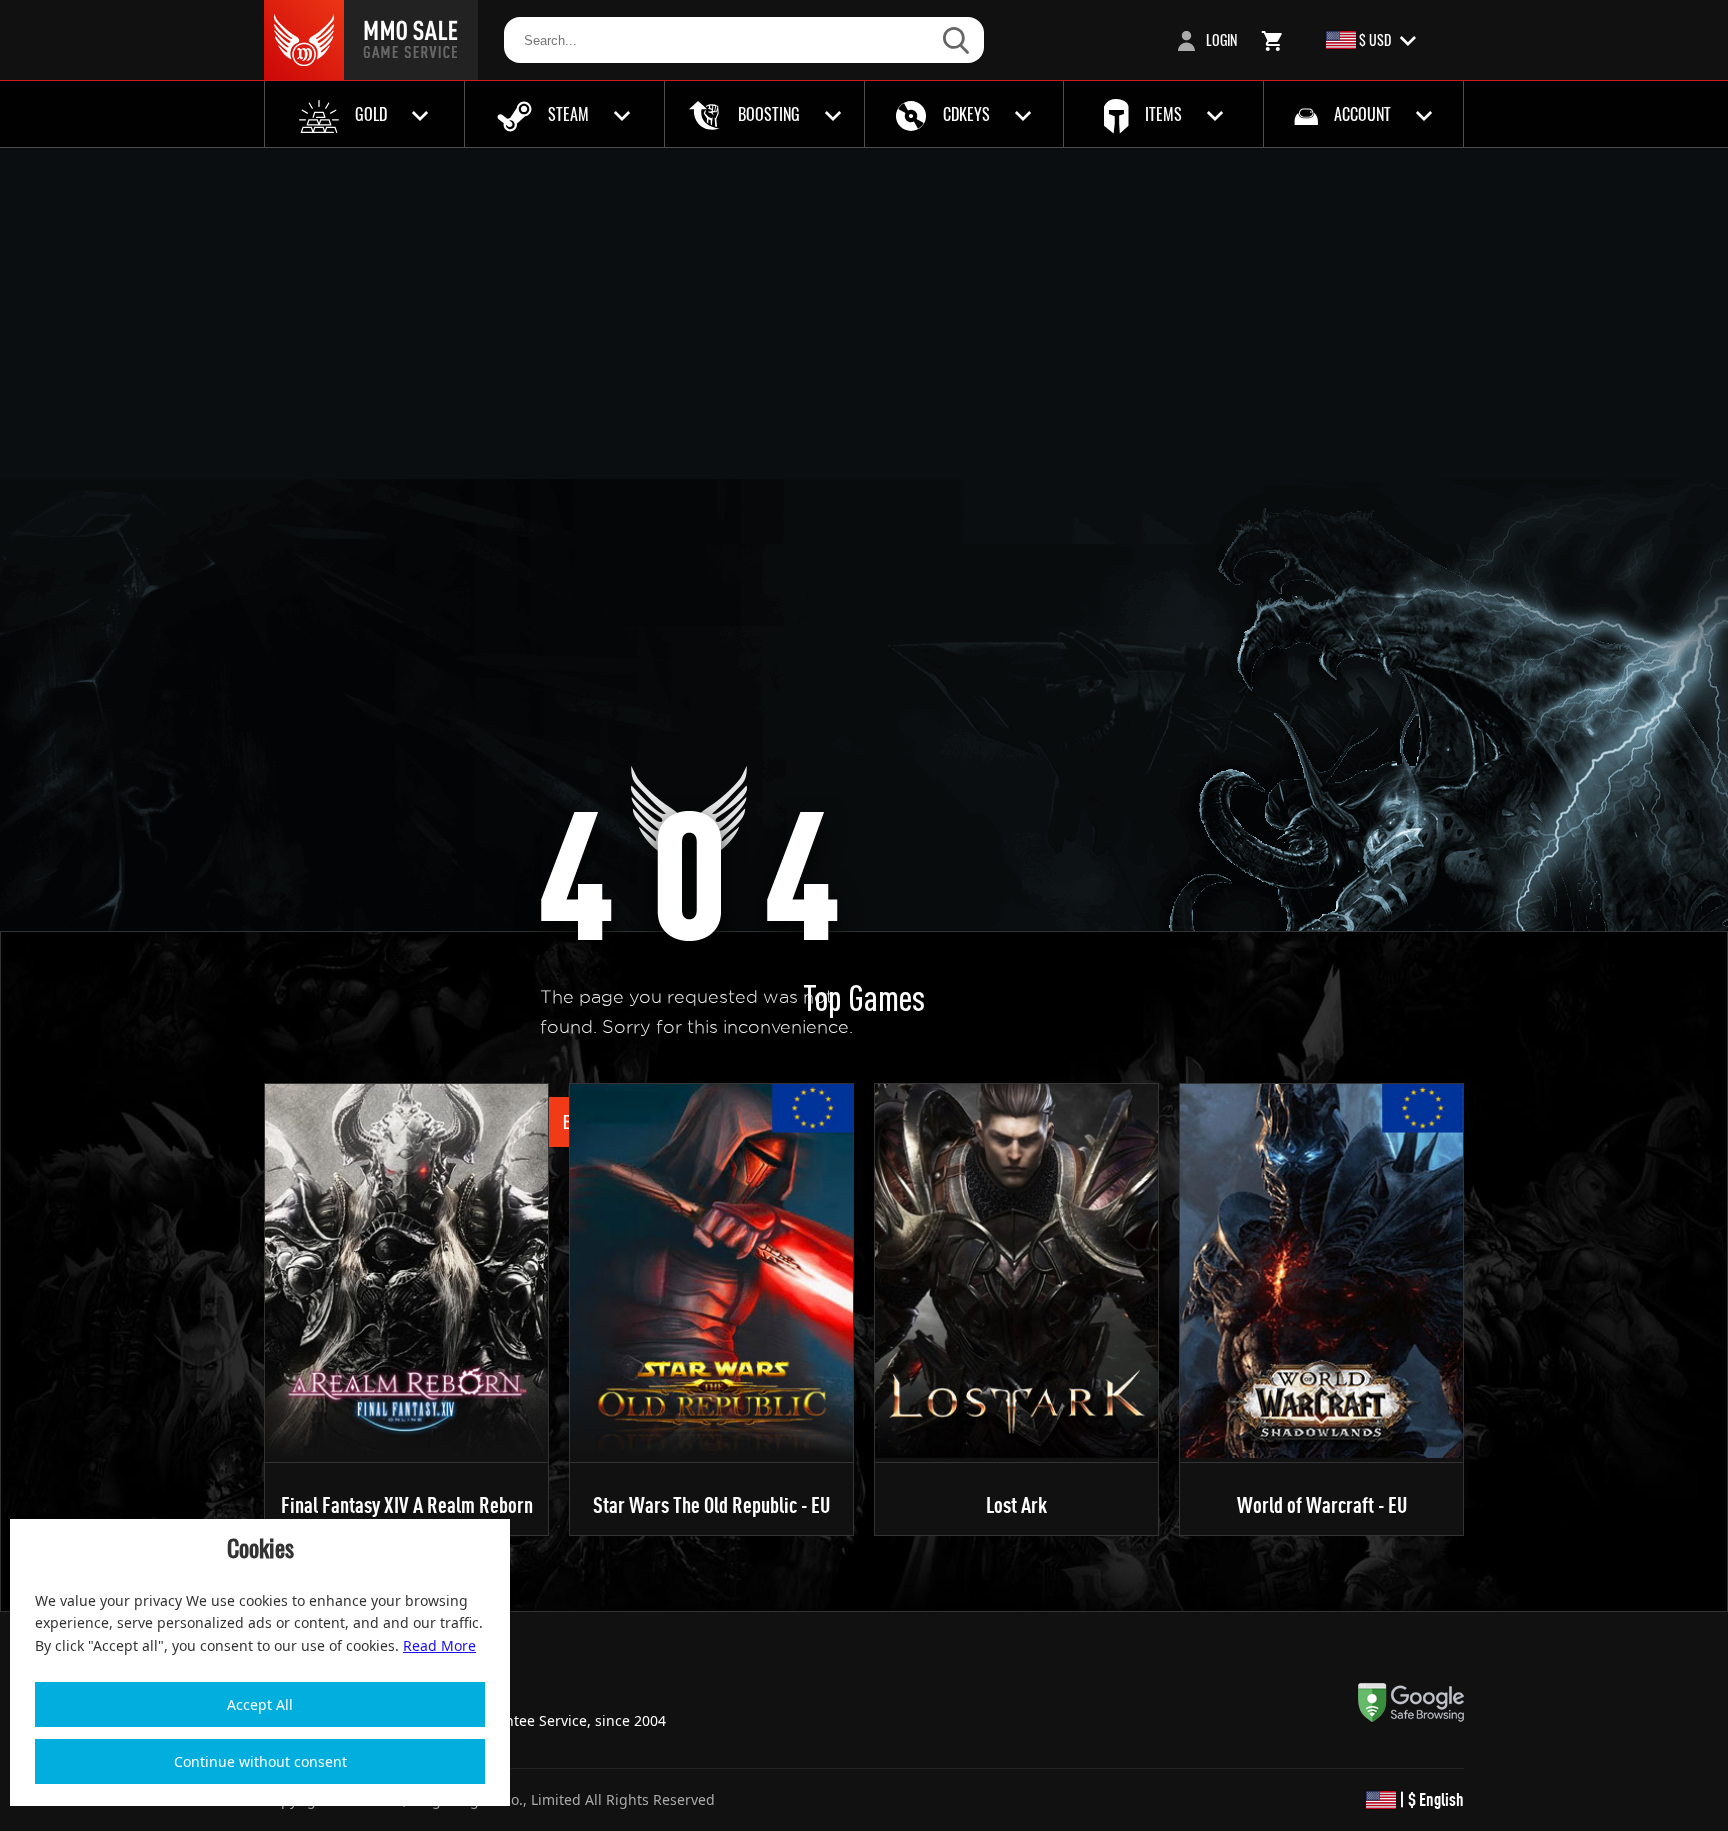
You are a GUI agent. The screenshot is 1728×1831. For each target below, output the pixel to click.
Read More (439, 1645)
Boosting (769, 114)
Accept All (260, 1704)
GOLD (371, 114)
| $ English (1430, 1799)
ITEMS (1163, 114)
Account (1362, 114)
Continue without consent (260, 1761)
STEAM (568, 114)
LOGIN (1220, 39)
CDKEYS (966, 114)
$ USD (1375, 39)
